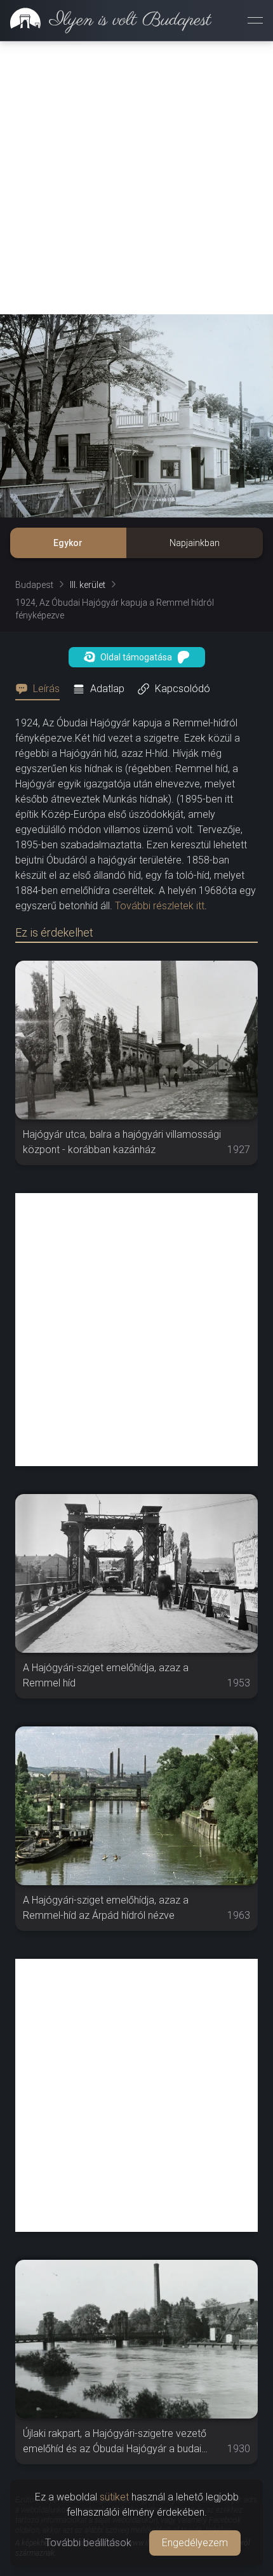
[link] (106, 20)
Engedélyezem (195, 2543)
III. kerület (88, 585)
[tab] (41, 689)
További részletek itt (160, 906)
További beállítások (88, 2543)
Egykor (68, 543)
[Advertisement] (136, 178)
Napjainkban (195, 543)
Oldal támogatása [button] (136, 657)
